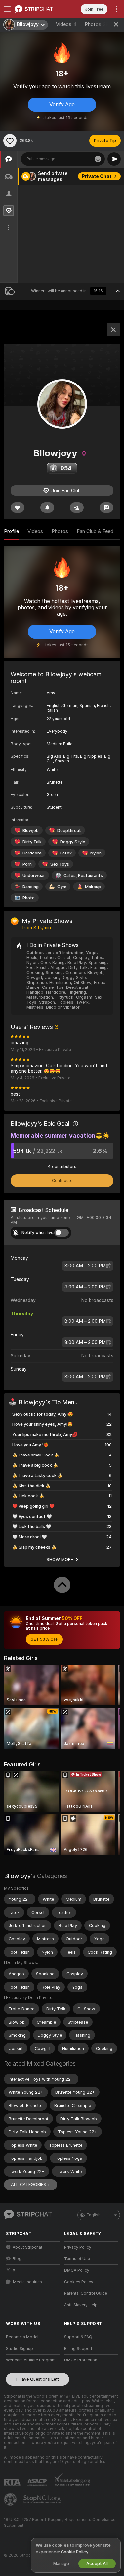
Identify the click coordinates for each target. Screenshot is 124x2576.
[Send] (114, 159)
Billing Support (78, 2349)
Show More (60, 1559)
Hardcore (32, 853)
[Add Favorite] (10, 141)
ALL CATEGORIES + (31, 2184)
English (94, 2215)
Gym (62, 887)
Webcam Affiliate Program (31, 2360)
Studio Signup (20, 2349)
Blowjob (31, 831)
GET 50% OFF (44, 1639)
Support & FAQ (78, 2337)
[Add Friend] (77, 507)
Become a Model (22, 2337)
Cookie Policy (74, 2552)
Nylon (96, 853)
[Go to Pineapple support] (11, 2499)
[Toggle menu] (7, 9)
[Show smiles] (98, 159)
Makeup (93, 887)
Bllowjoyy (17, 1876)
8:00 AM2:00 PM (85, 1266)
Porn (27, 864)
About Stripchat (27, 2247)
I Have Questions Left (38, 2379)
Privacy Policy (78, 2247)
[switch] (62, 1233)
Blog (17, 2259)
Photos (97, 24)
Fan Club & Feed (95, 531)
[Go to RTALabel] (13, 2482)
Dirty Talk (32, 842)
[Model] (113, 330)
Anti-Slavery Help (81, 2305)
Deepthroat (69, 831)
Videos (66, 24)
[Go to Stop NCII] (43, 2499)
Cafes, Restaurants (83, 875)
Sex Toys (60, 864)
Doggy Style (73, 842)
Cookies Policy (79, 2282)
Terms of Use (77, 2259)
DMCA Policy (77, 2270)
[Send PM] (106, 507)
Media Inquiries (27, 2282)
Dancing (31, 887)
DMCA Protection (81, 2360)
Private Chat (97, 176)
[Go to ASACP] (38, 2483)
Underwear (34, 875)
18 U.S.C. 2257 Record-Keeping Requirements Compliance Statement (60, 2523)
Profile (11, 531)
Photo (29, 898)
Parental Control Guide (86, 2293)
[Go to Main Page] (38, 9)
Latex (66, 853)
